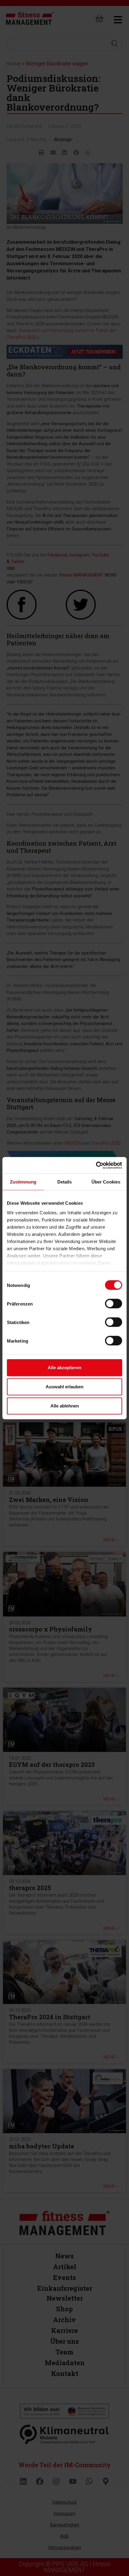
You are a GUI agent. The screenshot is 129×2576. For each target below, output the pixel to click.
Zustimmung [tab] (23, 1182)
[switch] (114, 1304)
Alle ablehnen (65, 1406)
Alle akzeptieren (64, 1368)
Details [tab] (65, 1182)
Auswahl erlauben (64, 1387)
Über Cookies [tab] (106, 1182)
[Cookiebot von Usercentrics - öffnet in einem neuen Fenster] (96, 1165)
